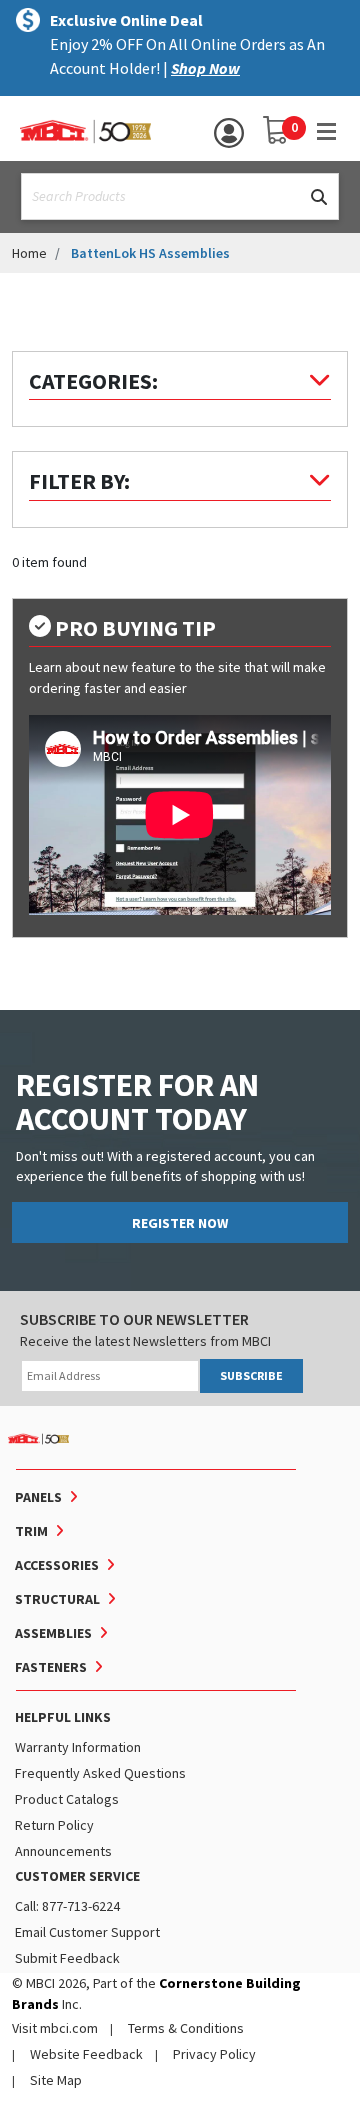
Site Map (56, 2080)
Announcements (63, 1851)
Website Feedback (86, 2054)
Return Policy (54, 1825)
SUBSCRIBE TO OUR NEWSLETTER (134, 1319)
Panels (38, 1497)
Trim (31, 1531)
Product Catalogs (67, 1799)
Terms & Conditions (186, 2028)
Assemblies (53, 1633)
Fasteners (51, 1667)
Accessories (57, 1565)
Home (29, 253)
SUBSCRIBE (251, 1375)
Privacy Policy (214, 2054)
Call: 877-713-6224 (67, 1906)
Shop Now (205, 68)
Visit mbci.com (55, 2028)
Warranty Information (78, 1747)
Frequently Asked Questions (100, 1773)
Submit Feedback (67, 1958)
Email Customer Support (87, 1932)
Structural (57, 1599)
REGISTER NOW (180, 1223)
